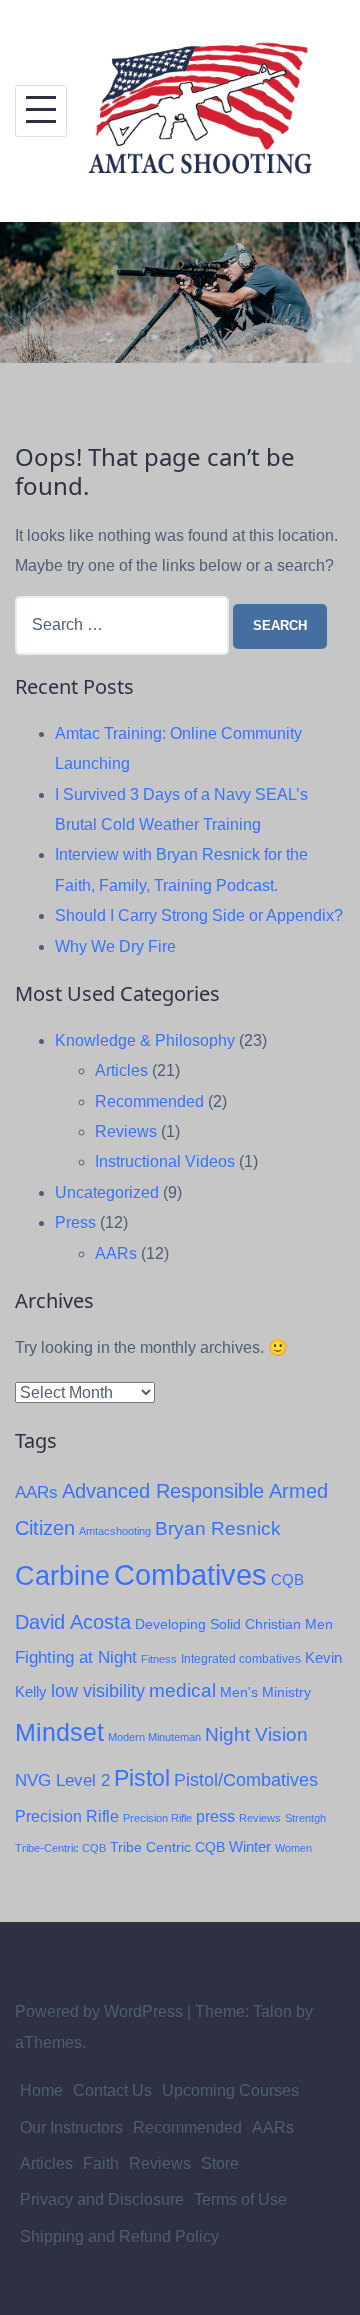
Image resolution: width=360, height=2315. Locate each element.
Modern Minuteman (154, 1737)
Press (75, 1222)
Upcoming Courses (230, 2090)
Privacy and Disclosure (102, 2199)
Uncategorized (107, 1192)
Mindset (59, 1732)
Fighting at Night (76, 1657)
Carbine (62, 1575)
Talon (272, 2011)
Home (41, 2090)
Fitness (159, 1659)
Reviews (126, 1131)
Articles (121, 1070)
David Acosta (73, 1622)
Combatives (190, 1574)
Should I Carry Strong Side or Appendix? (199, 915)
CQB (287, 1579)
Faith (101, 2163)
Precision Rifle (67, 1816)
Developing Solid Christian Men (234, 1624)
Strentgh (305, 1818)
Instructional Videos (165, 1161)
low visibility (98, 1691)
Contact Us (112, 2090)
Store (220, 2163)
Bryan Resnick (218, 1528)
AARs (116, 1253)
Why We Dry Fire (115, 946)
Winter (250, 1847)
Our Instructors (71, 2127)
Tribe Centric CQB (167, 1847)
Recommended (149, 1101)
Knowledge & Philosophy (145, 1040)
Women (293, 1848)
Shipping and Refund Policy (119, 2236)
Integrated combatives (241, 1659)
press (215, 1816)
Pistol (142, 1778)
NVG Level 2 (62, 1780)
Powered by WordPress (99, 2011)
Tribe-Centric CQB (60, 1848)
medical (182, 1690)
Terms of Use (240, 2199)
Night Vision (256, 1734)
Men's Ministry (265, 1692)
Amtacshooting (115, 1531)
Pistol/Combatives (246, 1780)
